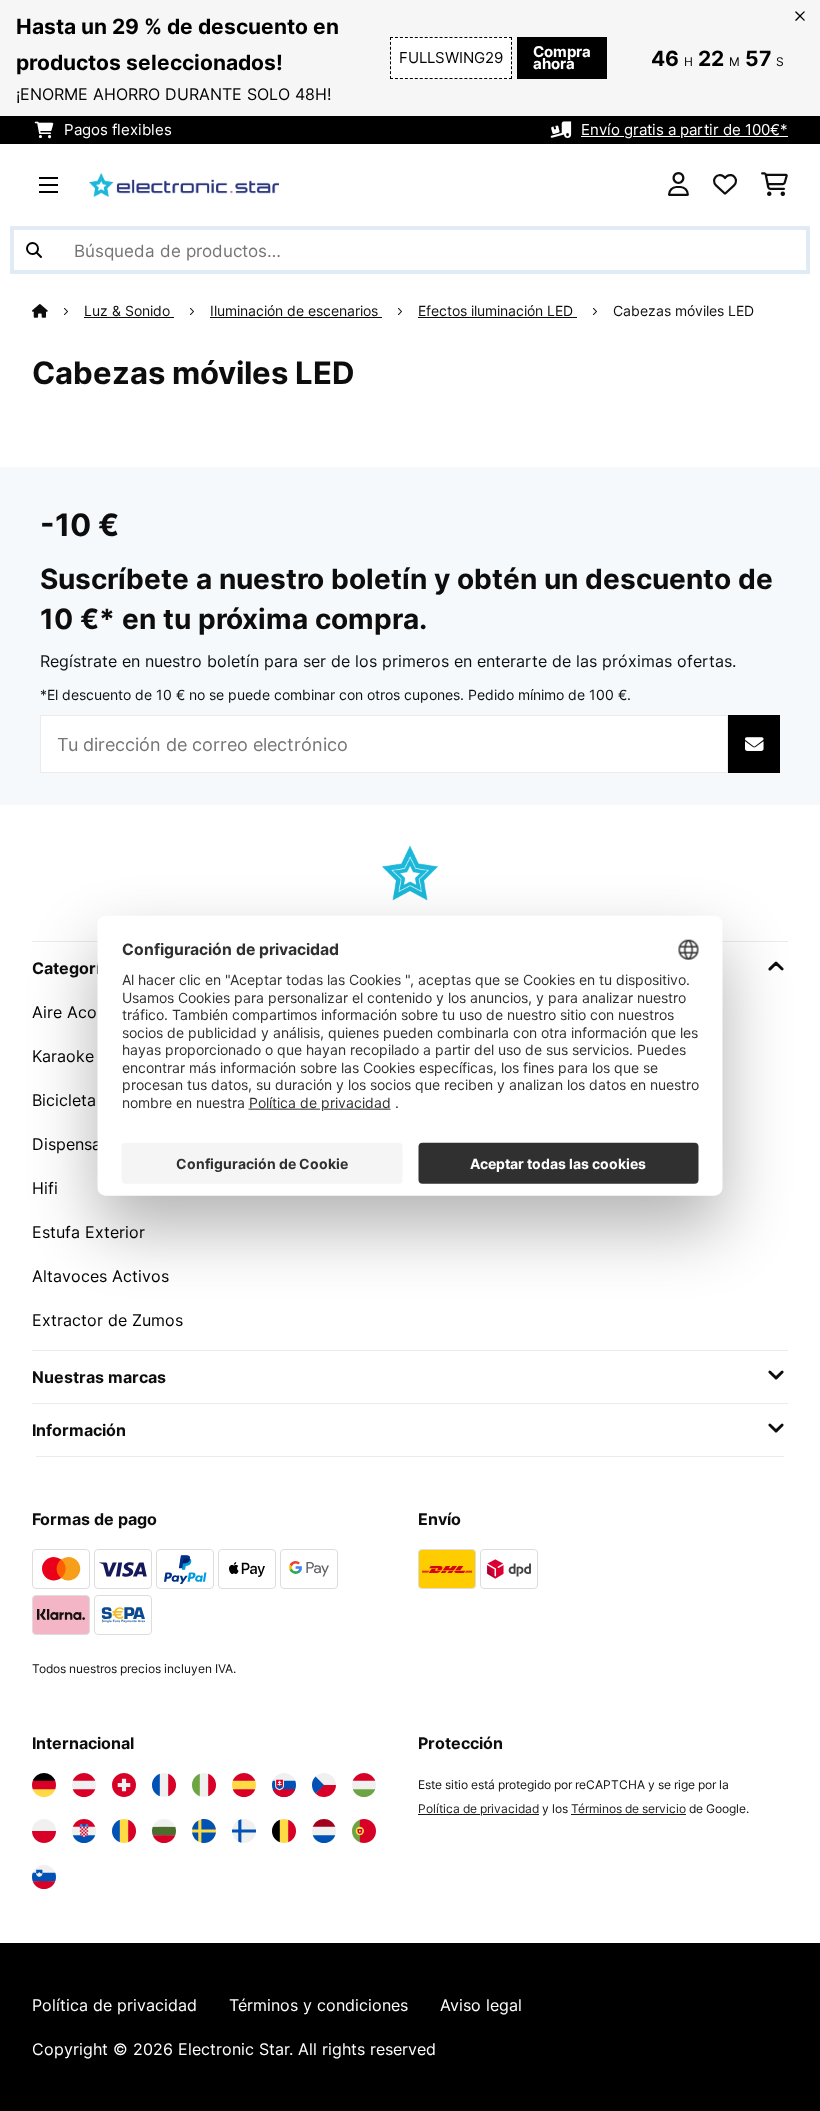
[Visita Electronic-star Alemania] (44, 1785)
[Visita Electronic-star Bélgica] (284, 1831)
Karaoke (63, 1056)
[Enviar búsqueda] (34, 250)
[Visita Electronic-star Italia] (204, 1785)
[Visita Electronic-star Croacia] (84, 1831)
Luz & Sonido (129, 311)
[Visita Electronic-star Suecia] (204, 1831)
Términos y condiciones (318, 2005)
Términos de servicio (628, 1808)
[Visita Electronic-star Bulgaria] (164, 1831)
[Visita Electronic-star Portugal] (364, 1831)
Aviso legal (481, 2005)
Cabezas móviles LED (685, 311)
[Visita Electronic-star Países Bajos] (324, 1831)
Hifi (45, 1188)
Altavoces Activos (100, 1276)
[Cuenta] (678, 185)
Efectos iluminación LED (497, 311)
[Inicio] (58, 311)
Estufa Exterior (88, 1232)
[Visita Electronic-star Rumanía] (124, 1831)
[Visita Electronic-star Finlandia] (244, 1831)
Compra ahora (562, 58)
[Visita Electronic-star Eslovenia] (44, 1877)
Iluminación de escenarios (296, 311)
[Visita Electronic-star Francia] (164, 1785)
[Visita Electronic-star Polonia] (44, 1831)
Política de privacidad (478, 1808)
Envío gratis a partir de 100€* (684, 130)
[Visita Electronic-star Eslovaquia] (284, 1785)
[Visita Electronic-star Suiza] (124, 1785)
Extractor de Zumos (107, 1320)
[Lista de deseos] (725, 185)
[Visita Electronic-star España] (244, 1785)
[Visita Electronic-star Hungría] (364, 1785)
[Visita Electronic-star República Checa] (324, 1785)
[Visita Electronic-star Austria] (84, 1785)
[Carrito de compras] (774, 185)
